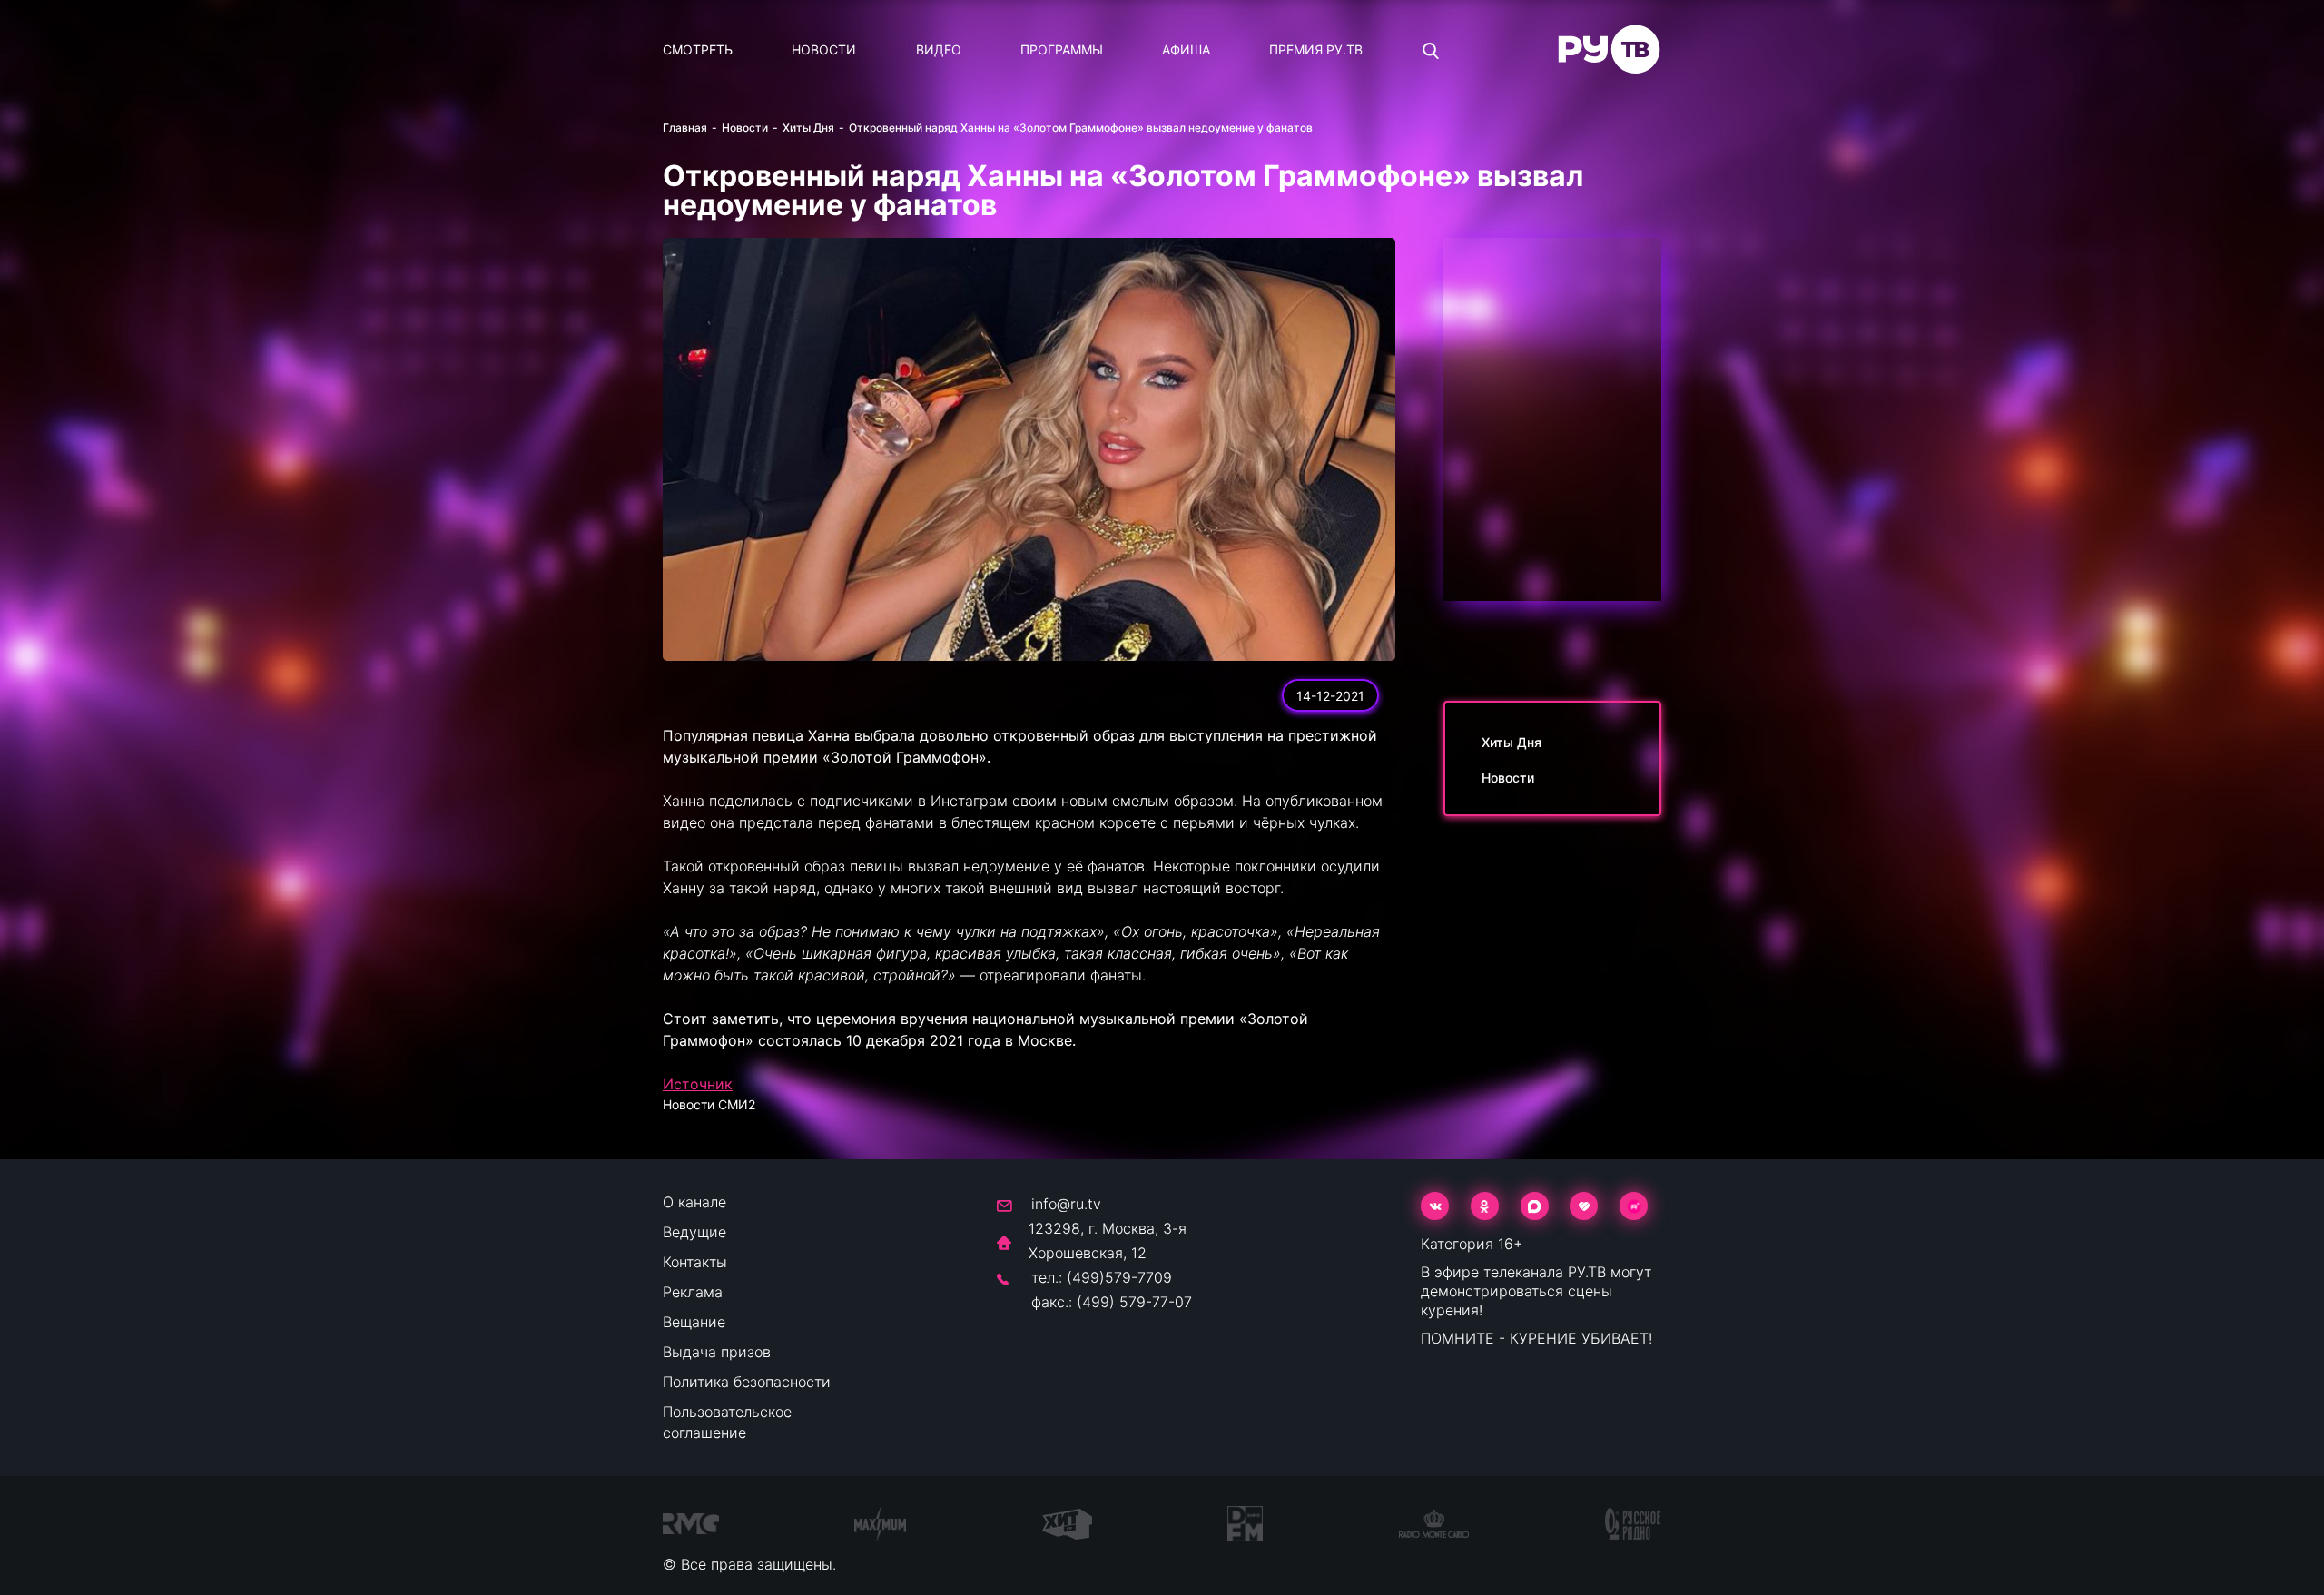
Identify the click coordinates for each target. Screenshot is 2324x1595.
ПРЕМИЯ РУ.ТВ (1316, 49)
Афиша (1186, 49)
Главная (685, 128)
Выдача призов (717, 1352)
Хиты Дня (808, 128)
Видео (939, 49)
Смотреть (698, 49)
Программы (1062, 49)
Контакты (695, 1262)
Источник (698, 1084)
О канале (694, 1202)
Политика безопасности (747, 1382)
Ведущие (694, 1232)
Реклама (693, 1292)
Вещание (694, 1322)
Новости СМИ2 (709, 1104)
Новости (824, 49)
